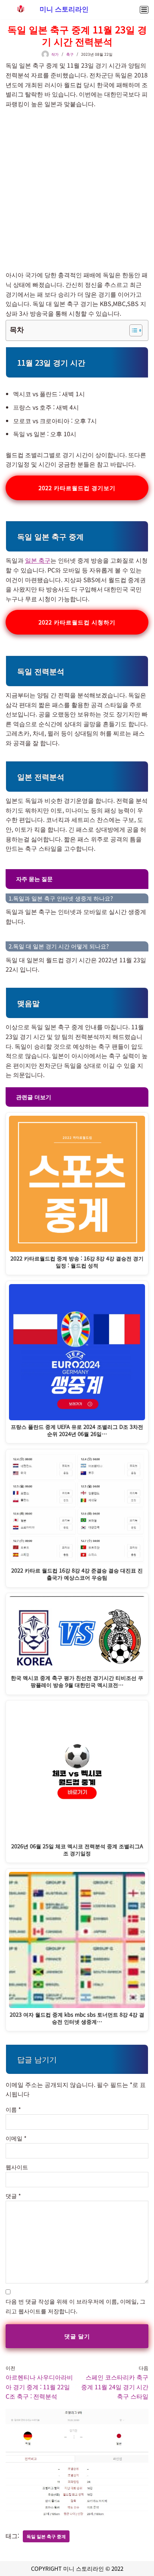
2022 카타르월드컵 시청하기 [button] (77, 622)
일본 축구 (38, 560)
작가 (55, 54)
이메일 (16, 2138)
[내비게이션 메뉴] (144, 10)
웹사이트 (17, 2167)
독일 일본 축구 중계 (46, 2536)
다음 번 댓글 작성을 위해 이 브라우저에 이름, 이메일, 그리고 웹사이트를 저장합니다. (76, 2306)
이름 (13, 2109)
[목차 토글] (132, 330)
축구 (70, 54)
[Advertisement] (77, 189)
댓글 (13, 2196)
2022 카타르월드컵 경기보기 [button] (77, 488)
